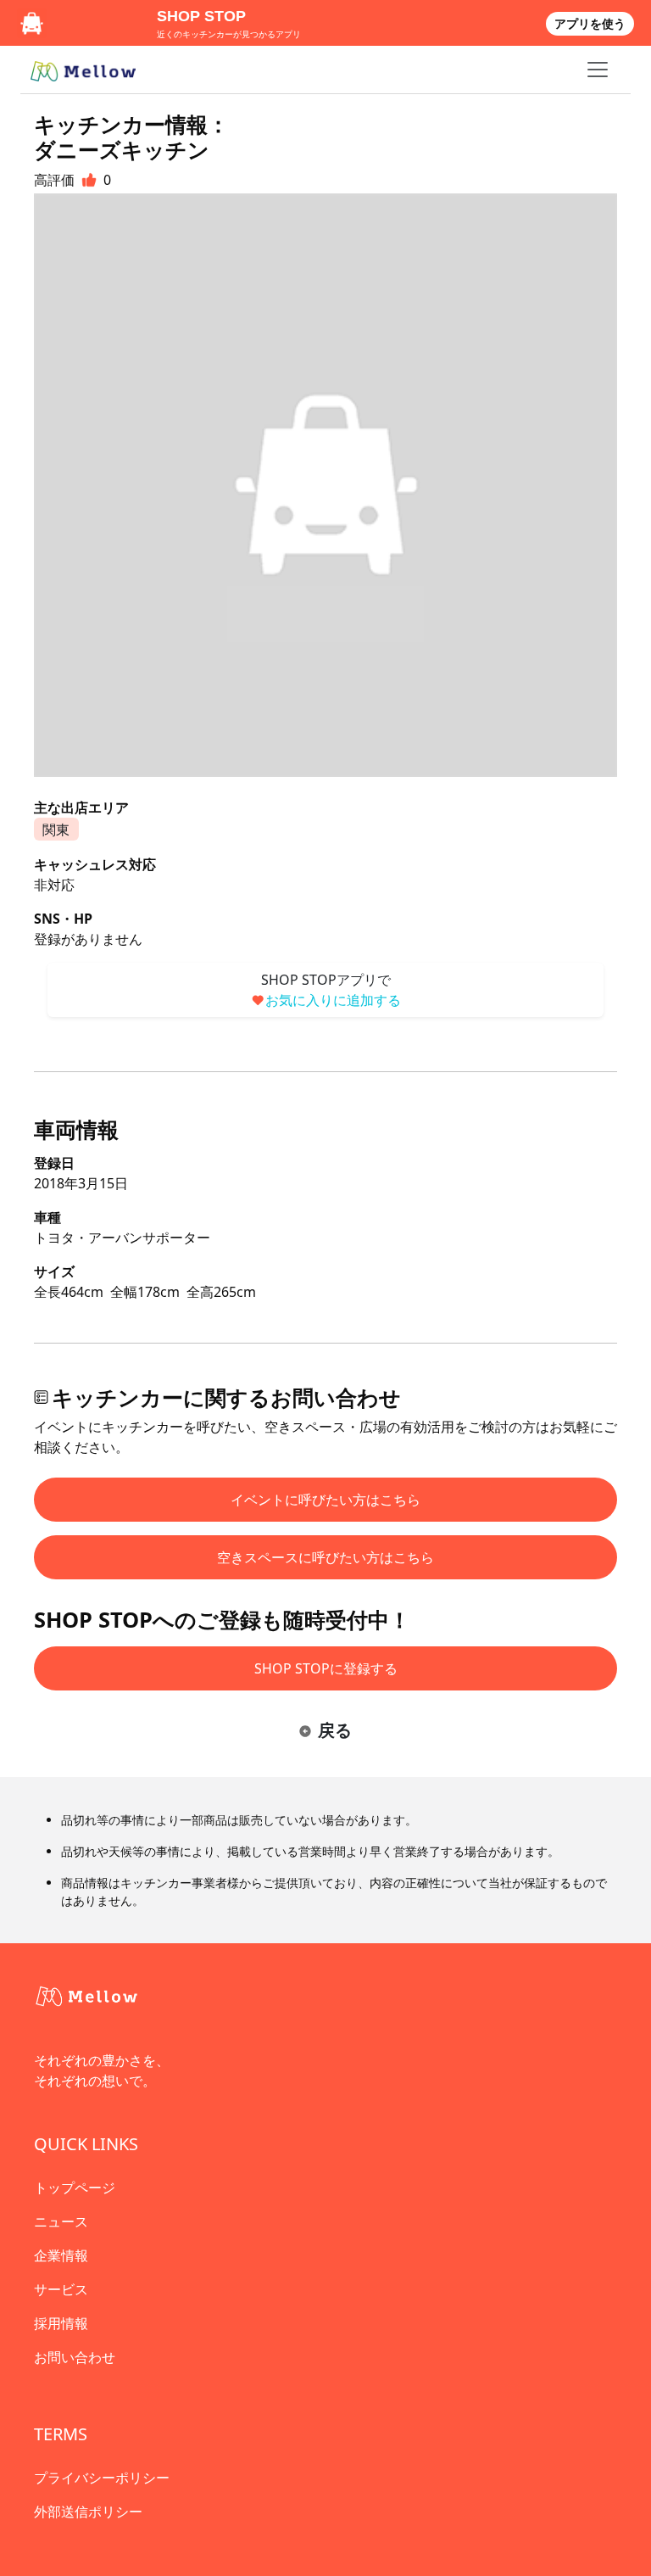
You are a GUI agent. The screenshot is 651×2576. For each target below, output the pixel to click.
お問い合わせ (75, 2357)
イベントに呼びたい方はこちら (325, 1500)
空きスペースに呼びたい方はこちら (325, 1557)
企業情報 (61, 2255)
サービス (61, 2289)
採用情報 (61, 2323)
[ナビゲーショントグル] (598, 70)
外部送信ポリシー (88, 2512)
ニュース (61, 2221)
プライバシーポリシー (102, 2478)
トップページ (75, 2188)
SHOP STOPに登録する (326, 1668)
